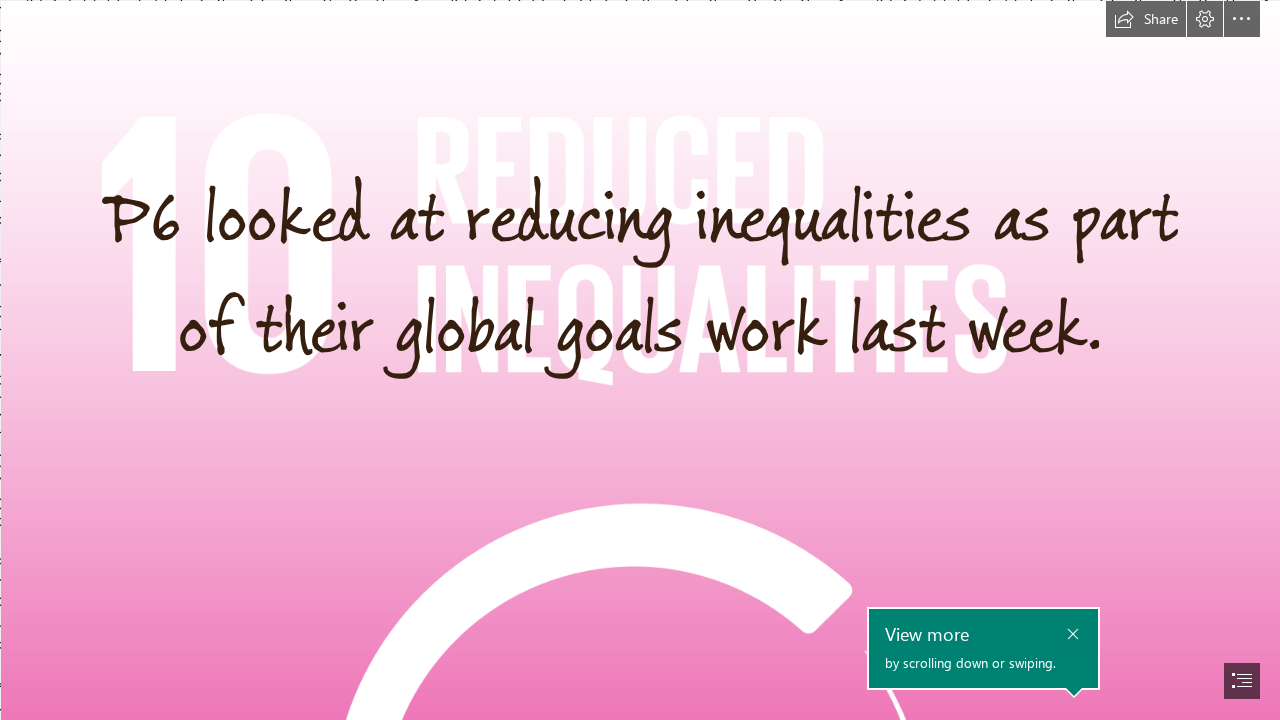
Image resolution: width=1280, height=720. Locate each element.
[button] (1146, 19)
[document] (640, 360)
